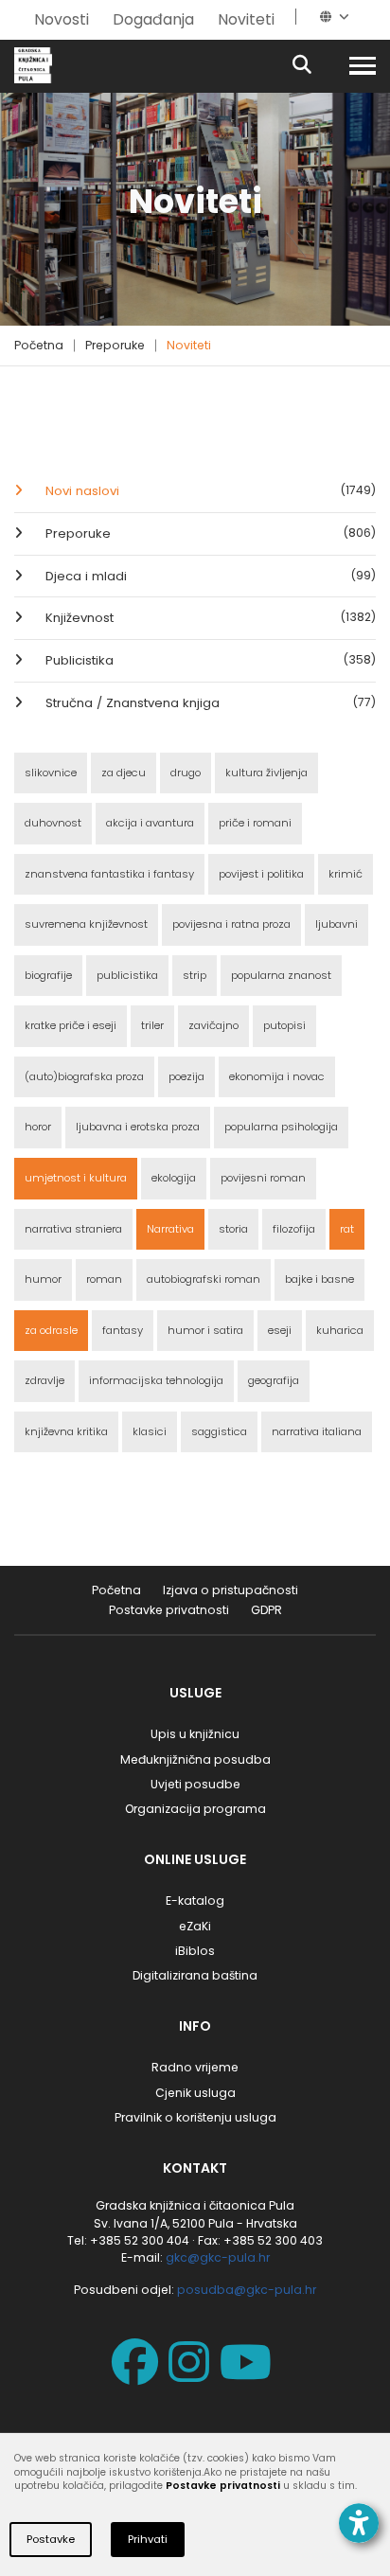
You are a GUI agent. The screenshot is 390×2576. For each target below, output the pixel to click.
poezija (186, 1076)
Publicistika (209, 660)
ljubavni (337, 924)
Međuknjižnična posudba (195, 1759)
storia (233, 1229)
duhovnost (53, 823)
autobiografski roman (204, 1279)
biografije (48, 975)
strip (195, 975)
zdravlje (44, 1380)
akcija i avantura (150, 823)
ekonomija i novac (277, 1076)
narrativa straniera (73, 1229)
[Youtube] (249, 2375)
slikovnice (51, 773)
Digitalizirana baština (195, 1975)
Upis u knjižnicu (195, 1734)
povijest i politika (261, 874)
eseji (280, 1330)
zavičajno (213, 1025)
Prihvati (148, 2539)
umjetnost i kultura (76, 1178)
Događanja (153, 19)
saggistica (219, 1431)
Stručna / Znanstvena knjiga (209, 703)
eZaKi (195, 1926)
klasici (150, 1431)
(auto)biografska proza (84, 1076)
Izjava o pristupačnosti (230, 1590)
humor (43, 1279)
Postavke (51, 2539)
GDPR (266, 1610)
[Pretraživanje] (318, 65)
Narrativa (170, 1229)
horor (38, 1127)
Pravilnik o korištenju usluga (195, 2117)
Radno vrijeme (195, 2067)
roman (104, 1279)
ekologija (174, 1178)
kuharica (340, 1330)
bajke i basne (319, 1279)
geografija (274, 1380)
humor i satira (205, 1330)
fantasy (123, 1330)
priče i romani (255, 823)
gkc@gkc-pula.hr (218, 2257)
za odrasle (51, 1330)
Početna (39, 345)
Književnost (209, 618)
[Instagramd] (193, 2375)
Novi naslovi (209, 491)
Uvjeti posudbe (195, 1784)
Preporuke (115, 345)
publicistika (127, 975)
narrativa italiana (317, 1431)
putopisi (284, 1025)
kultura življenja (266, 773)
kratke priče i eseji (71, 1025)
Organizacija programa (195, 1809)
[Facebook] (139, 2375)
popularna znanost (281, 975)
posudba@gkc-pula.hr (247, 2290)
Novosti (62, 19)
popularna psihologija (281, 1127)
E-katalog (195, 1901)
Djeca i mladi (209, 576)
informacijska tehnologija (156, 1380)
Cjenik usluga (195, 2093)
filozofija (294, 1229)
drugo (186, 773)
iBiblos (195, 1951)
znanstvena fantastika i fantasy (109, 874)
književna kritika (66, 1431)
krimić (346, 874)
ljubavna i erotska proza (138, 1127)
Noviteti (246, 19)
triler (152, 1025)
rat (347, 1229)
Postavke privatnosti (169, 1610)
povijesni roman (263, 1178)
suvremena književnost (86, 924)
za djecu (124, 773)
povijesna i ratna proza (231, 924)
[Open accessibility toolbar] (359, 2523)
